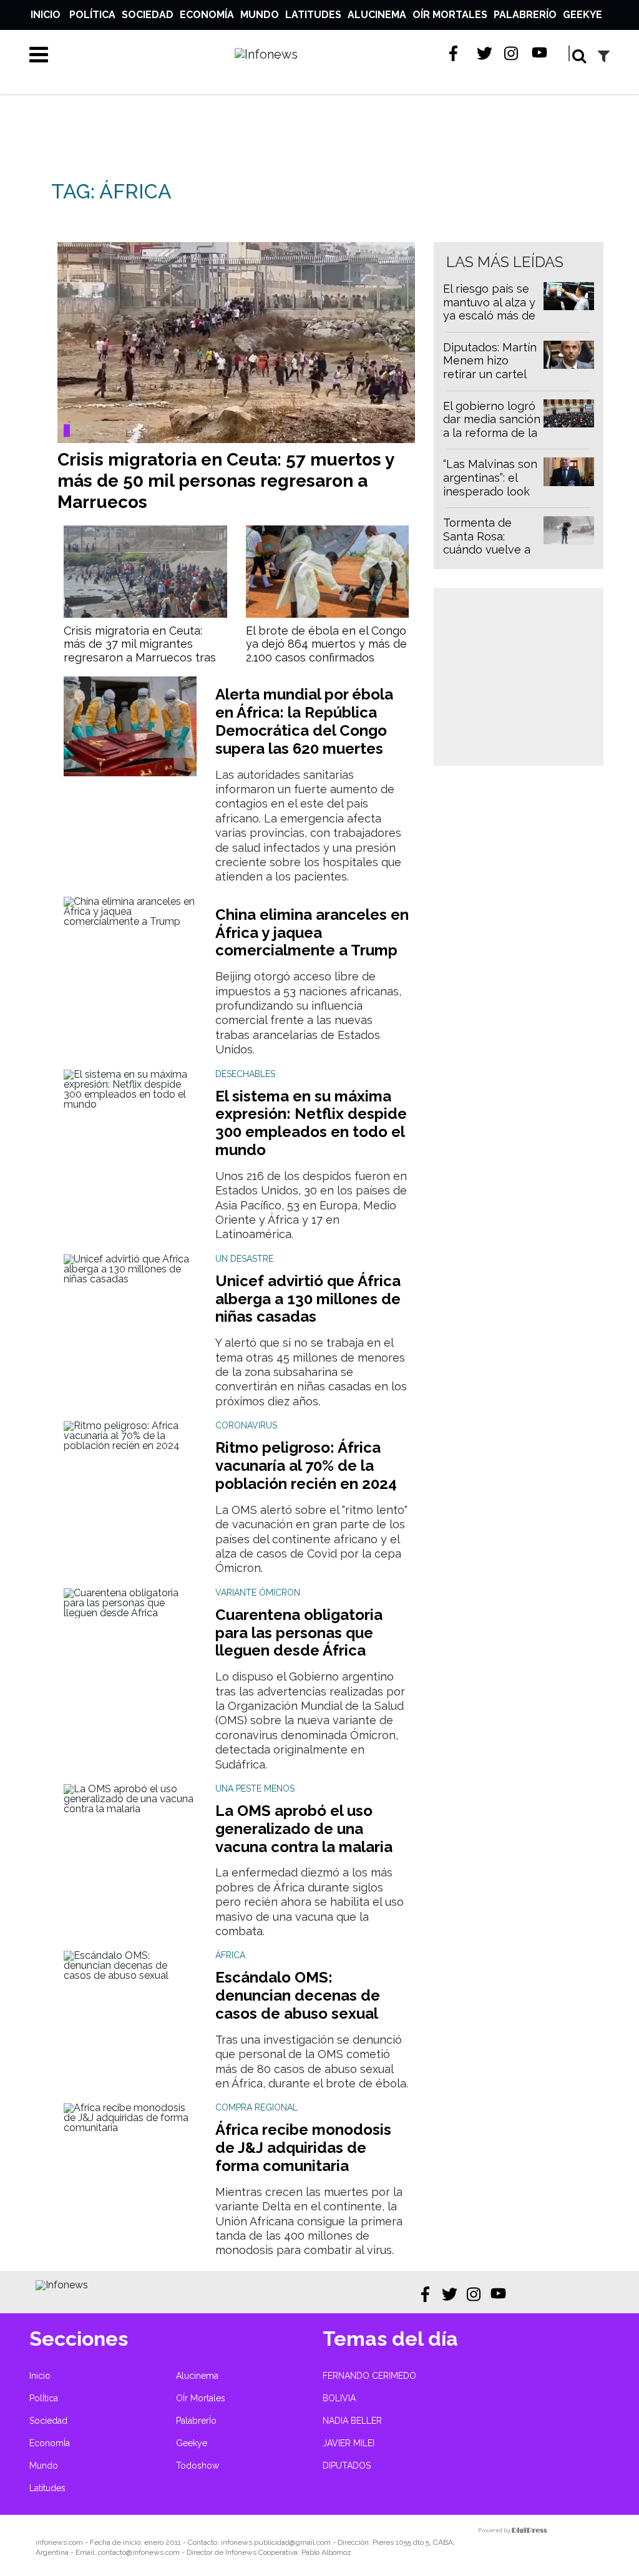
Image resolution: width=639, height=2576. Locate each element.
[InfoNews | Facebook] (457, 53)
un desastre (244, 1259)
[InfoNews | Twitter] (485, 53)
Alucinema (377, 15)
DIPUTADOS (347, 2466)
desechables (245, 1074)
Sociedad (148, 15)
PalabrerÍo (525, 15)
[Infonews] (62, 2285)
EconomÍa (207, 15)
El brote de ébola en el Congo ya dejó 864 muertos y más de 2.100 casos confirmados (326, 644)
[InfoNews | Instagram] (512, 53)
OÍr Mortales (450, 15)
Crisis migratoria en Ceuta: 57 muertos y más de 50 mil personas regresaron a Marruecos (226, 481)
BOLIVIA (339, 2398)
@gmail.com (310, 2542)
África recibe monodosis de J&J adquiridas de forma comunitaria (303, 2148)
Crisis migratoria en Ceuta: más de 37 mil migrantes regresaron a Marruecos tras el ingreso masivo (140, 651)
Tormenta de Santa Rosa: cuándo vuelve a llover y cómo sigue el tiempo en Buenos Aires (487, 556)
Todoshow (198, 2466)
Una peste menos (255, 1788)
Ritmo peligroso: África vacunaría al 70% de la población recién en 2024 (306, 1466)
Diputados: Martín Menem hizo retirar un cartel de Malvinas (490, 368)
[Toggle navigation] (39, 54)
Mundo (260, 15)
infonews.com (59, 2542)
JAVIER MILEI (349, 2443)
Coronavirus (246, 1425)
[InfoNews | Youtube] (539, 53)
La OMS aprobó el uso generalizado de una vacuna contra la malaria (304, 1829)
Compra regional (256, 2107)
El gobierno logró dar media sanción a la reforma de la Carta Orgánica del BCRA (492, 433)
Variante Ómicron (258, 1593)
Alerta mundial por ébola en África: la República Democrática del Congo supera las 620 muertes (304, 721)
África (230, 1955)
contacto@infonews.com (139, 2552)
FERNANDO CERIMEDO (369, 2376)
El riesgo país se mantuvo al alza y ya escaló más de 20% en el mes (489, 309)
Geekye (583, 15)
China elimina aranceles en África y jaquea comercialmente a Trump (312, 933)
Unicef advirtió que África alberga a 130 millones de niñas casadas (308, 1299)
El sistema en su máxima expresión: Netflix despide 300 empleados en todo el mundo (311, 1123)
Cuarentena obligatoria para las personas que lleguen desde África (299, 1633)
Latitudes (313, 15)
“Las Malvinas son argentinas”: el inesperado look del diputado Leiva (490, 491)
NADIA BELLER (352, 2421)
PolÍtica (92, 15)
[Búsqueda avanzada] (604, 56)
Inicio (46, 15)
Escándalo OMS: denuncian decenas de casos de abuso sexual (298, 1995)
